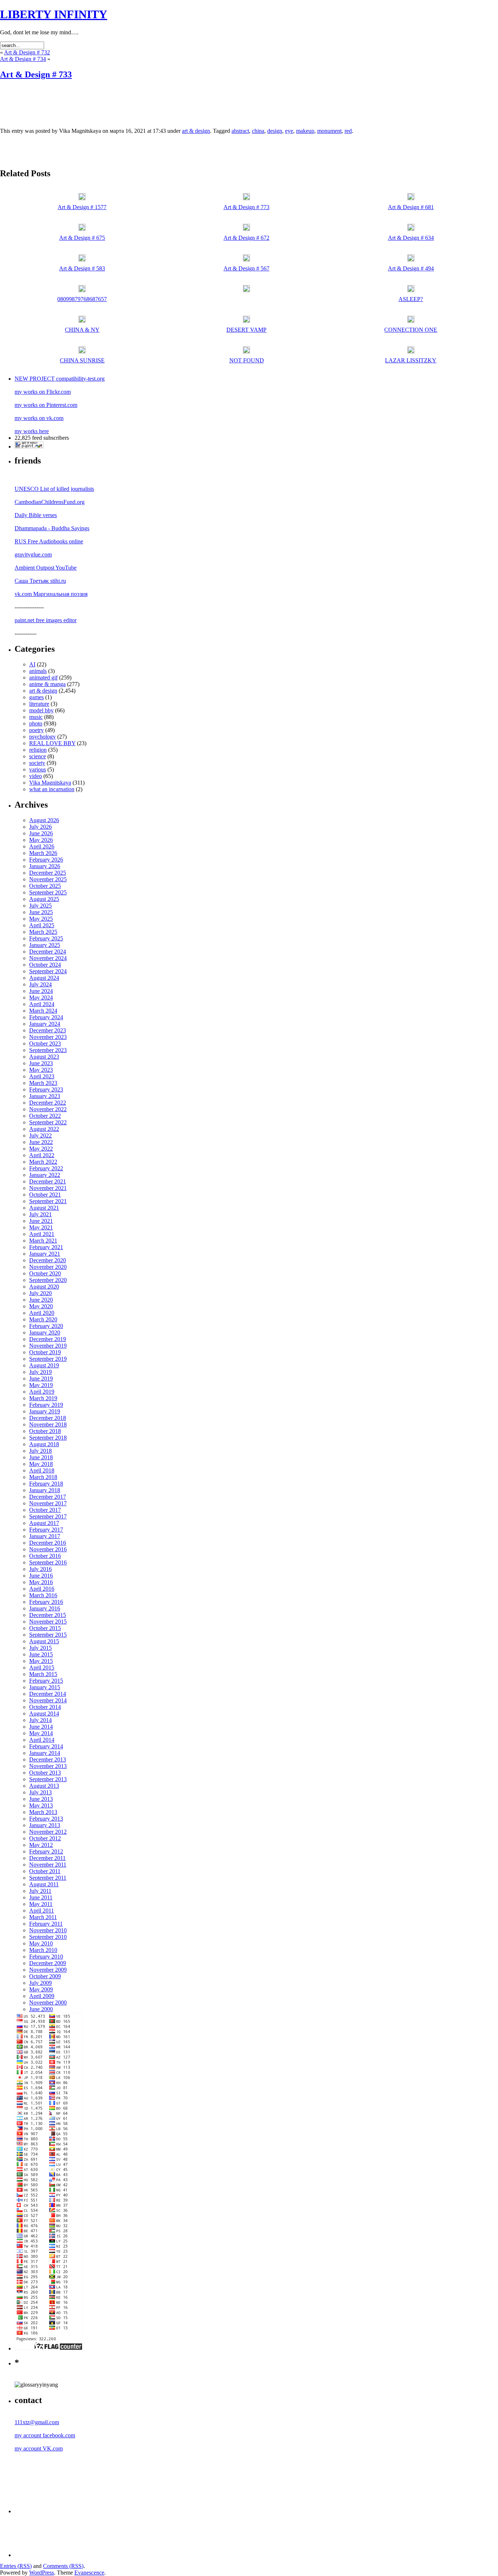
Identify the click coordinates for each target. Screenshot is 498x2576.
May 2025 (41, 919)
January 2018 (45, 1490)
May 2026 (41, 840)
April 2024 (42, 1004)
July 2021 (40, 1214)
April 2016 (42, 1589)
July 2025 (40, 906)
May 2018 (41, 1464)
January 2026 (45, 866)
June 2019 (41, 1379)
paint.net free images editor (46, 620)
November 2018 (48, 1424)
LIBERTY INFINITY (54, 14)
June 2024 (41, 991)
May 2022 (41, 1149)
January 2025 (45, 945)
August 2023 (44, 1057)
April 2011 (42, 1911)
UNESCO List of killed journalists (54, 489)
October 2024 (45, 965)
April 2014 (42, 1740)
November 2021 (48, 1188)
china (258, 131)
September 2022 (48, 1122)
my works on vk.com (39, 418)
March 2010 (43, 1950)
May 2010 (41, 1943)
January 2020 (45, 1333)
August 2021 (44, 1208)
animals (38, 671)
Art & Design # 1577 (82, 207)
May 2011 (41, 1904)
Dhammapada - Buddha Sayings (52, 528)
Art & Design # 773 (246, 207)
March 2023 (43, 1083)
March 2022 (43, 1162)
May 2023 (41, 1070)
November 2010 (48, 1930)
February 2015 (46, 1681)
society (37, 763)
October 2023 (45, 1044)
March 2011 (43, 1917)
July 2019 (40, 1372)
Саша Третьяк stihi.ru (40, 581)
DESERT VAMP (246, 330)
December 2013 (48, 1759)
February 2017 (46, 1530)
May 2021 (41, 1227)
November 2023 (48, 1037)
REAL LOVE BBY (52, 743)
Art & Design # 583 (82, 268)
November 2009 (48, 1970)
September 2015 (48, 1635)
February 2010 (46, 1957)
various (38, 769)
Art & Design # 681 (411, 207)
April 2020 (42, 1313)
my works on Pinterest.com (46, 405)
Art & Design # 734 (23, 59)
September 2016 (48, 1562)
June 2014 (41, 1727)
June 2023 (41, 1063)
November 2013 (48, 1766)
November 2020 (48, 1267)
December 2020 (48, 1260)
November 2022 (48, 1109)
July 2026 (40, 827)
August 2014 (44, 1714)
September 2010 (48, 1937)
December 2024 (48, 952)
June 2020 (41, 1300)
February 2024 (46, 1017)
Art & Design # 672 (246, 238)
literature (39, 704)
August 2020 (44, 1287)
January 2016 (45, 1608)
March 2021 (43, 1241)
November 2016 (48, 1549)
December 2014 (48, 1694)
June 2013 (41, 1799)
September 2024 (48, 971)
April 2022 (42, 1155)
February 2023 (46, 1089)
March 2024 (43, 1011)
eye (289, 131)
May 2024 (41, 998)
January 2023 (45, 1096)
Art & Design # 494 (411, 268)
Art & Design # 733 (36, 74)
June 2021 (41, 1221)
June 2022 (41, 1142)
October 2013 (45, 1773)
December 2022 (48, 1103)
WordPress (42, 2573)
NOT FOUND (247, 360)
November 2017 (48, 1503)
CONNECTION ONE (411, 330)
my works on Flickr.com (43, 392)
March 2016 (43, 1595)
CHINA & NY (82, 330)
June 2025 (41, 912)
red (348, 131)
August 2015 (44, 1641)
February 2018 (46, 1484)
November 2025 (48, 879)
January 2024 (45, 1024)
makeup (305, 131)
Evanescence (89, 2573)
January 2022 (45, 1175)
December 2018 (48, 1418)
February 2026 (46, 860)
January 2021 (45, 1254)
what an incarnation (52, 789)
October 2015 (45, 1628)
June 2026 (41, 833)
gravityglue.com (33, 555)
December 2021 (48, 1181)
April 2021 (42, 1234)
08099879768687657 (82, 299)
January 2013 (45, 1825)
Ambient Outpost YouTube (46, 568)
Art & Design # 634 (411, 238)
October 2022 (45, 1116)
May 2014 (41, 1733)
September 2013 (48, 1779)
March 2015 (43, 1674)
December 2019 (48, 1339)
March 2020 (43, 1319)
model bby (41, 710)
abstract (240, 131)
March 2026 (43, 853)
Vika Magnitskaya (50, 783)
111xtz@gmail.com (37, 2422)
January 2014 (45, 1753)
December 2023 (48, 1030)
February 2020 (46, 1326)
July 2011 (40, 1891)
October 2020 (45, 1273)
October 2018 (45, 1431)
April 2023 (42, 1076)
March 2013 (43, 1812)
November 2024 (48, 958)
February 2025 (46, 938)
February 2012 (46, 1851)
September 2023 (48, 1050)
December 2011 (47, 1858)
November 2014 (48, 1700)
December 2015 (48, 1615)
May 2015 (41, 1661)
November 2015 (48, 1622)
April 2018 (42, 1470)
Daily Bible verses (36, 515)
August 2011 (44, 1884)
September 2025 (48, 892)
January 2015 (45, 1687)
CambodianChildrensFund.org (50, 502)
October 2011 (45, 1871)
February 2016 (46, 1602)
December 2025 (48, 873)
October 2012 (45, 1838)
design (275, 131)
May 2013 (41, 1805)
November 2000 (48, 2003)
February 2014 (46, 1746)
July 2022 (40, 1135)
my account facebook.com (45, 2435)
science (38, 756)
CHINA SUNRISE (82, 360)
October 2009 (45, 1976)
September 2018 (48, 1438)
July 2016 (40, 1569)
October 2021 (45, 1195)
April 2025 (42, 925)
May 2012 (41, 1845)
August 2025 (44, 899)
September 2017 (48, 1516)
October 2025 (45, 886)
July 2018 (40, 1451)
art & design (196, 131)
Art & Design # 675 (82, 238)
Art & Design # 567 (246, 268)
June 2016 (41, 1576)
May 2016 (41, 1582)
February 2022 (46, 1168)
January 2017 (45, 1536)
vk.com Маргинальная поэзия (51, 594)
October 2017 (45, 1510)
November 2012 (48, 1832)
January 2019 (45, 1411)
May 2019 (41, 1385)
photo (36, 723)
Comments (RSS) (63, 2566)
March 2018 (43, 1477)
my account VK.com (39, 2448)
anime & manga (47, 684)
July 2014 (40, 1720)
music (36, 717)
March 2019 (43, 1398)
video (36, 776)
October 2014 (45, 1707)
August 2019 (44, 1365)
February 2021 (46, 1247)
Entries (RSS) (16, 2566)
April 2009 (42, 1996)
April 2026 (42, 846)
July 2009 (40, 1983)
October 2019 (45, 1352)
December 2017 (48, 1497)
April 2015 (42, 1668)
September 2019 (48, 1359)
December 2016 (48, 1543)
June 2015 (41, 1654)
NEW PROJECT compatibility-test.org (60, 379)
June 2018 (41, 1457)
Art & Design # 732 (27, 52)
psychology (42, 737)
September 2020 (48, 1280)
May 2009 (41, 1989)
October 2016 (45, 1556)
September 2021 (48, 1201)
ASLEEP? (411, 299)
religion (38, 750)
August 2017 (44, 1523)
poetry (36, 730)
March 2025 (43, 932)
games (36, 697)
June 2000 (41, 2009)
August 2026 (44, 820)
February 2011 (46, 1924)
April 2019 (42, 1392)
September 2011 (48, 1878)
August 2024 (44, 978)
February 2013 (46, 1819)
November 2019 (48, 1346)
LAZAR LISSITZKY (411, 360)
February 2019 (46, 1405)
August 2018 (44, 1444)
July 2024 (40, 984)
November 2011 (48, 1865)
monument (329, 131)
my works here (32, 431)
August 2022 (44, 1129)
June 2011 (41, 1897)
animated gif (43, 677)
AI (32, 664)
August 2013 (44, 1786)
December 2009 (48, 1963)
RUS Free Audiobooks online (49, 541)
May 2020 (41, 1306)
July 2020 (40, 1293)
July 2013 (40, 1792)
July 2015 (40, 1648)
